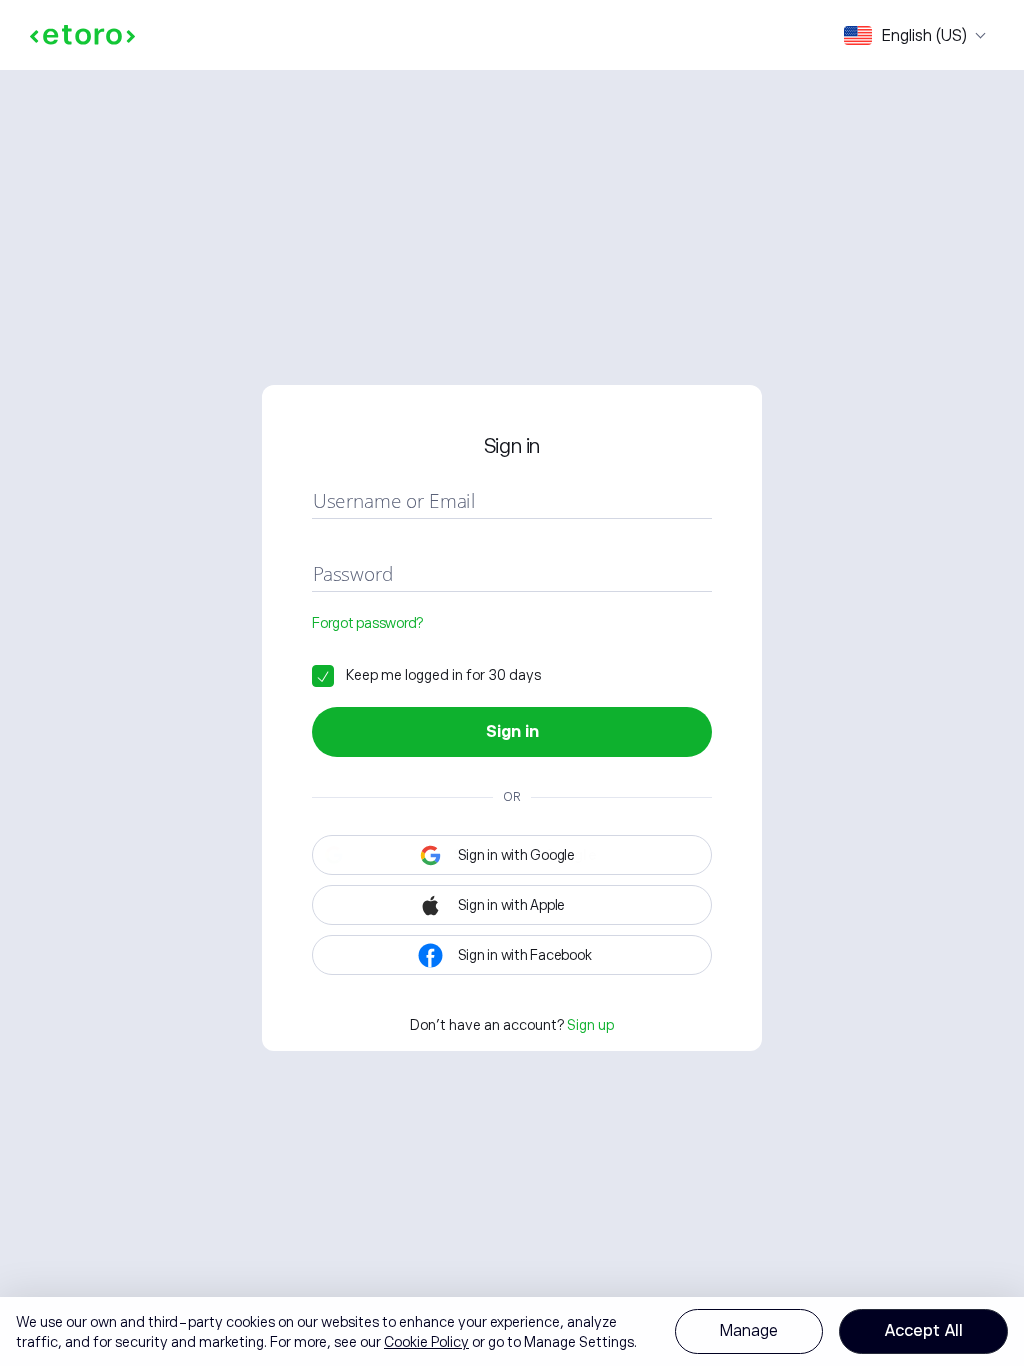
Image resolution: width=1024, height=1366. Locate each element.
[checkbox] (426, 675)
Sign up (590, 1025)
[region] (512, 1331)
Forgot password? (367, 623)
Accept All (923, 1331)
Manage (749, 1331)
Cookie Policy (426, 1342)
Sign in (512, 732)
